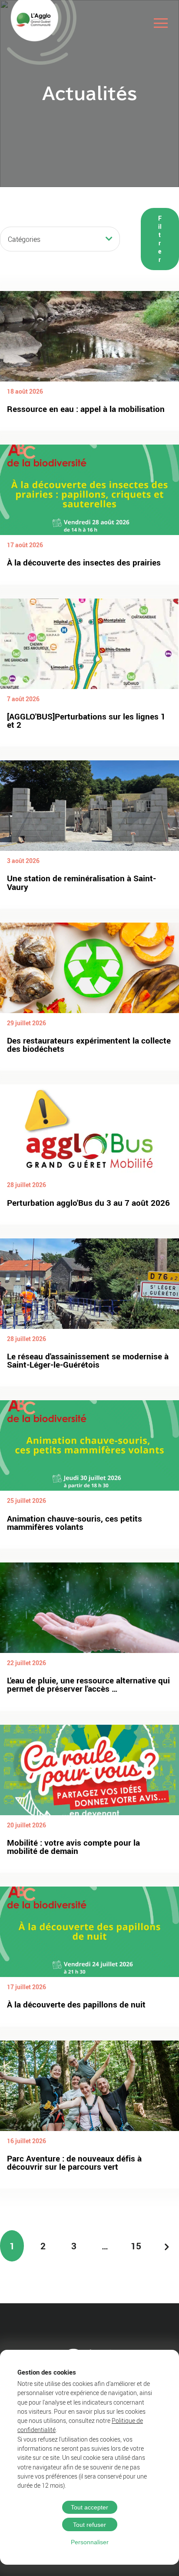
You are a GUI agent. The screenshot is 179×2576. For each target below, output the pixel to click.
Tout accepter (89, 2507)
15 (136, 2246)
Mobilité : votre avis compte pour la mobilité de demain (73, 1847)
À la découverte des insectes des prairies (84, 562)
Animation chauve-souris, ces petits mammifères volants (75, 1523)
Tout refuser (89, 2525)
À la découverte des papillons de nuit (76, 2004)
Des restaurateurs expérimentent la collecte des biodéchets (89, 1045)
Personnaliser (90, 2542)
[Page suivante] (167, 2246)
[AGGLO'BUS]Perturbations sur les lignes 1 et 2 (86, 721)
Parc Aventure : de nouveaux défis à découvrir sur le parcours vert (74, 2163)
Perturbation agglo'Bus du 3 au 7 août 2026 (88, 1203)
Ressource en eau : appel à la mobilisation (86, 409)
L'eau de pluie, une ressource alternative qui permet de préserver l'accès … (88, 1684)
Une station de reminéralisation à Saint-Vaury (81, 882)
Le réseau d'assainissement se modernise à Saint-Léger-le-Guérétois (88, 1360)
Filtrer (160, 239)
